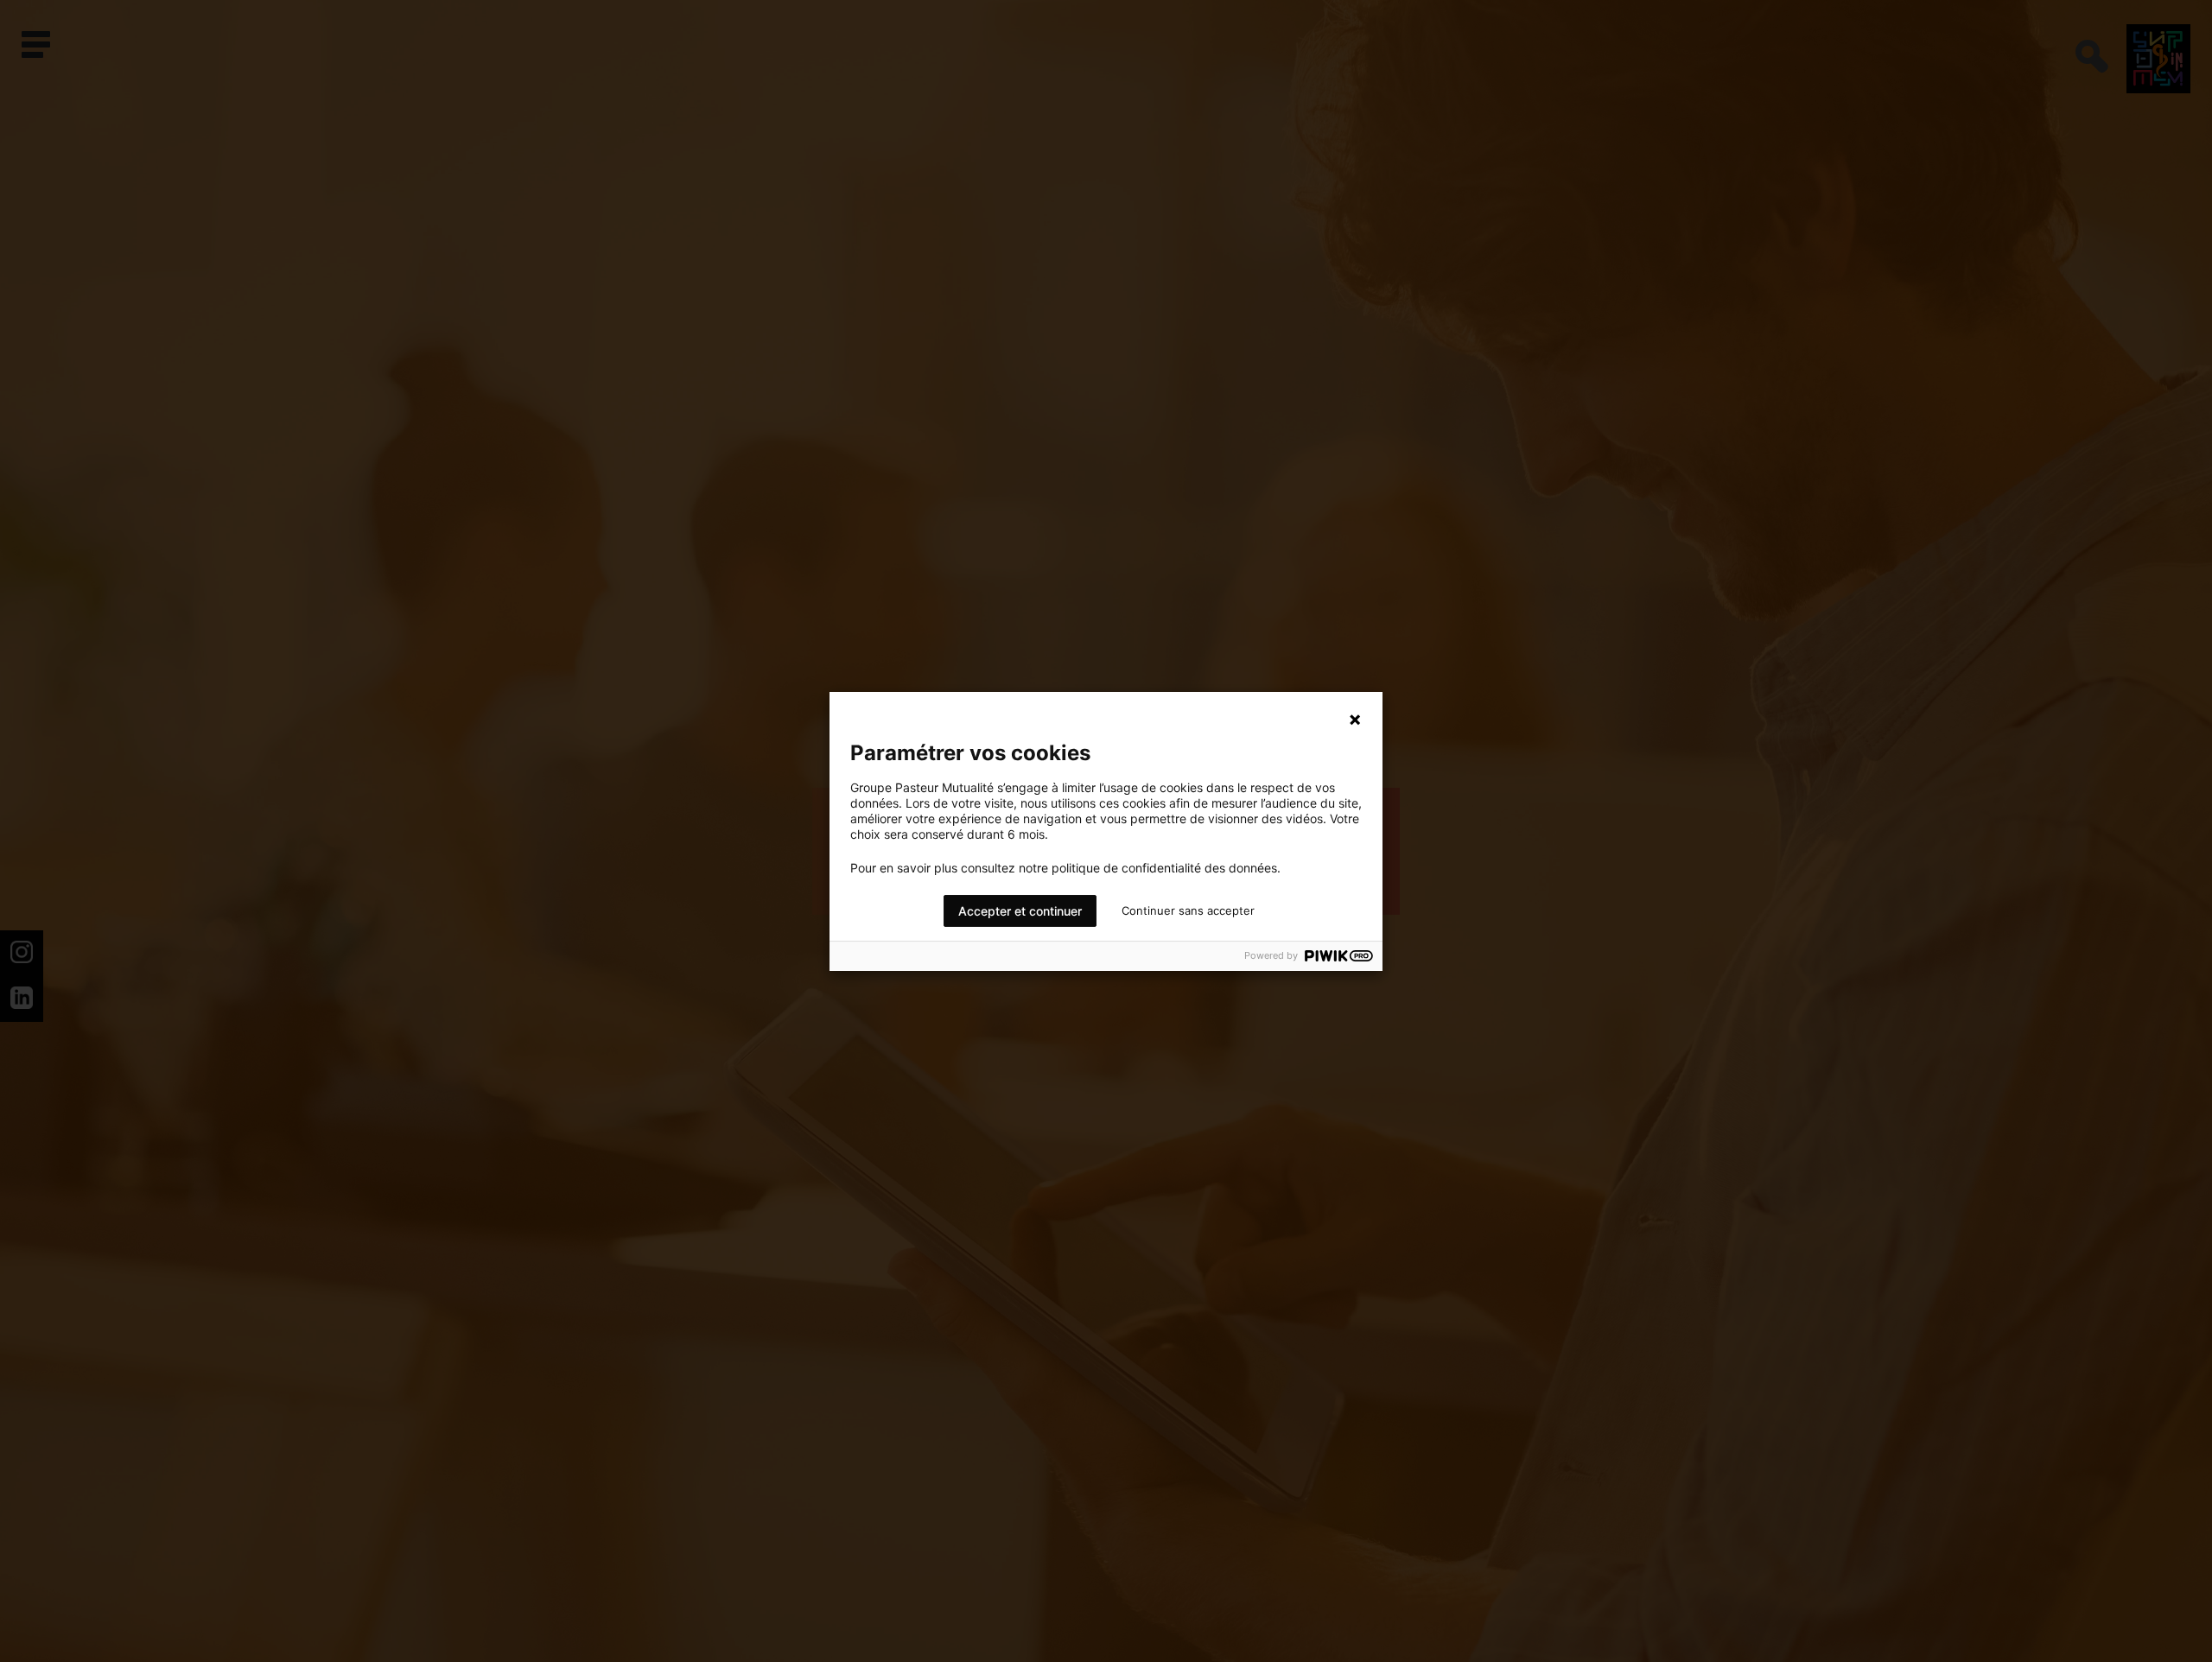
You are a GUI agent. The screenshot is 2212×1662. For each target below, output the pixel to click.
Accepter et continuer (1020, 911)
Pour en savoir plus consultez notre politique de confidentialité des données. (1065, 868)
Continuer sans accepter (1188, 910)
